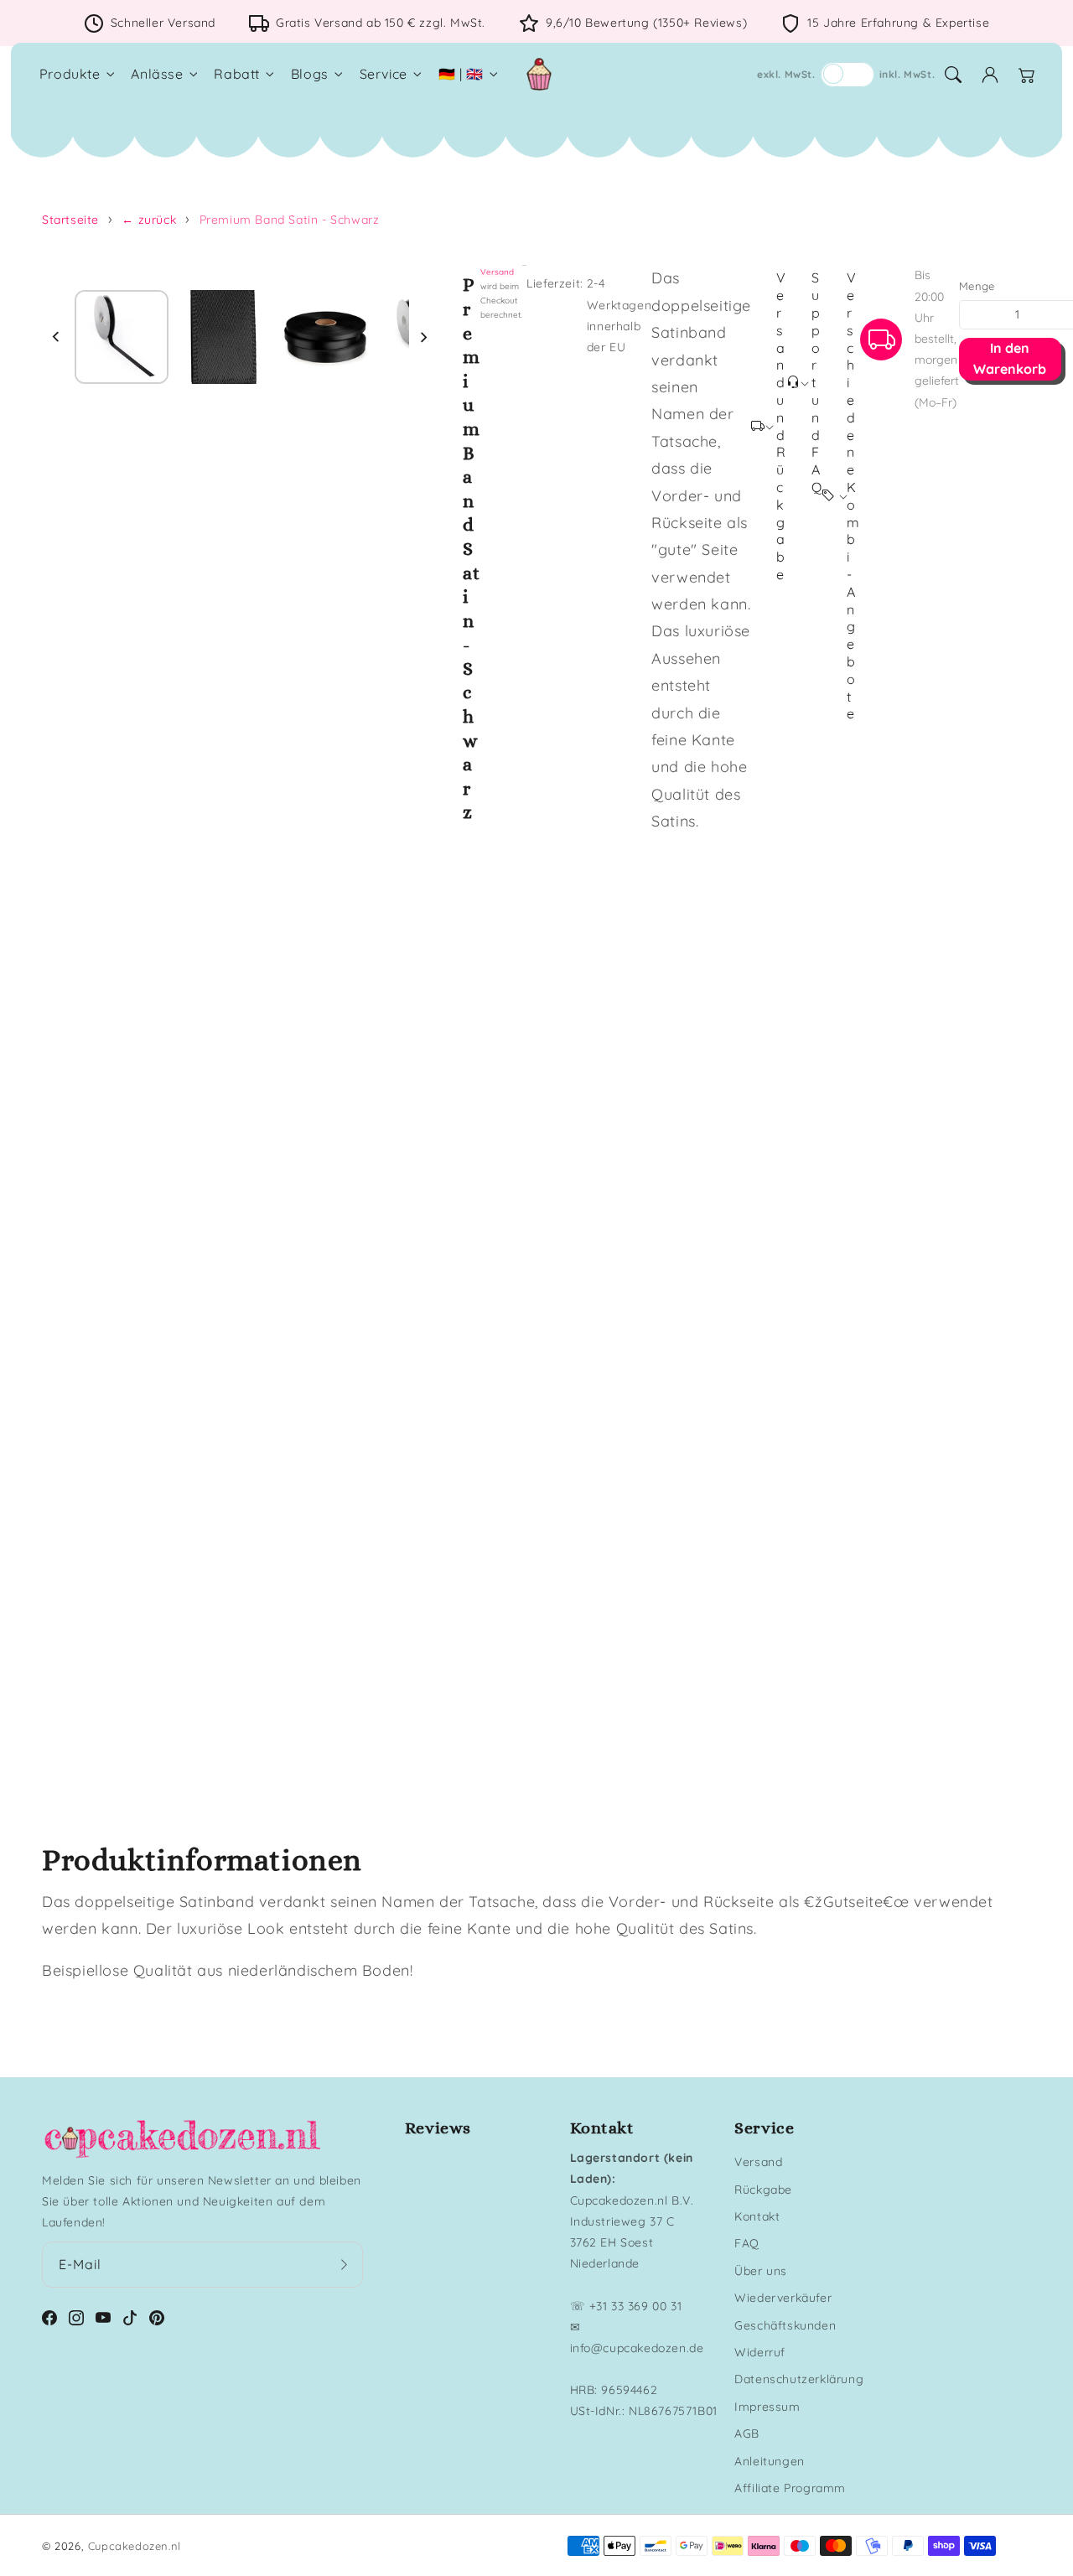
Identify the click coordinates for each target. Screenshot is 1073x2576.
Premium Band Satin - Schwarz (290, 220)
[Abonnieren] (345, 2264)
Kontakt (757, 2216)
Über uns (761, 2271)
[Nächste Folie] (423, 337)
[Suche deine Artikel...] (953, 75)
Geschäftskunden (785, 2325)
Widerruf (760, 2352)
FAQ (747, 2243)
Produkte (70, 74)
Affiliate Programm (790, 2488)
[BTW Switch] (848, 75)
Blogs (310, 74)
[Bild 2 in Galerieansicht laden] (224, 337)
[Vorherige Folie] (56, 337)
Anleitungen (770, 2461)
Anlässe (157, 74)
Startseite (70, 220)
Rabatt (237, 74)
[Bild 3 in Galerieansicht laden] (325, 337)
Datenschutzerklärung (799, 2379)
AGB (747, 2433)
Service (384, 74)
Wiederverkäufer (783, 2298)
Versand (497, 272)
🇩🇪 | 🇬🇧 (461, 74)
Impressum (767, 2407)
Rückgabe (763, 2190)
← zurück (149, 220)
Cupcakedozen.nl (135, 2546)
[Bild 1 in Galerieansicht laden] (122, 337)
